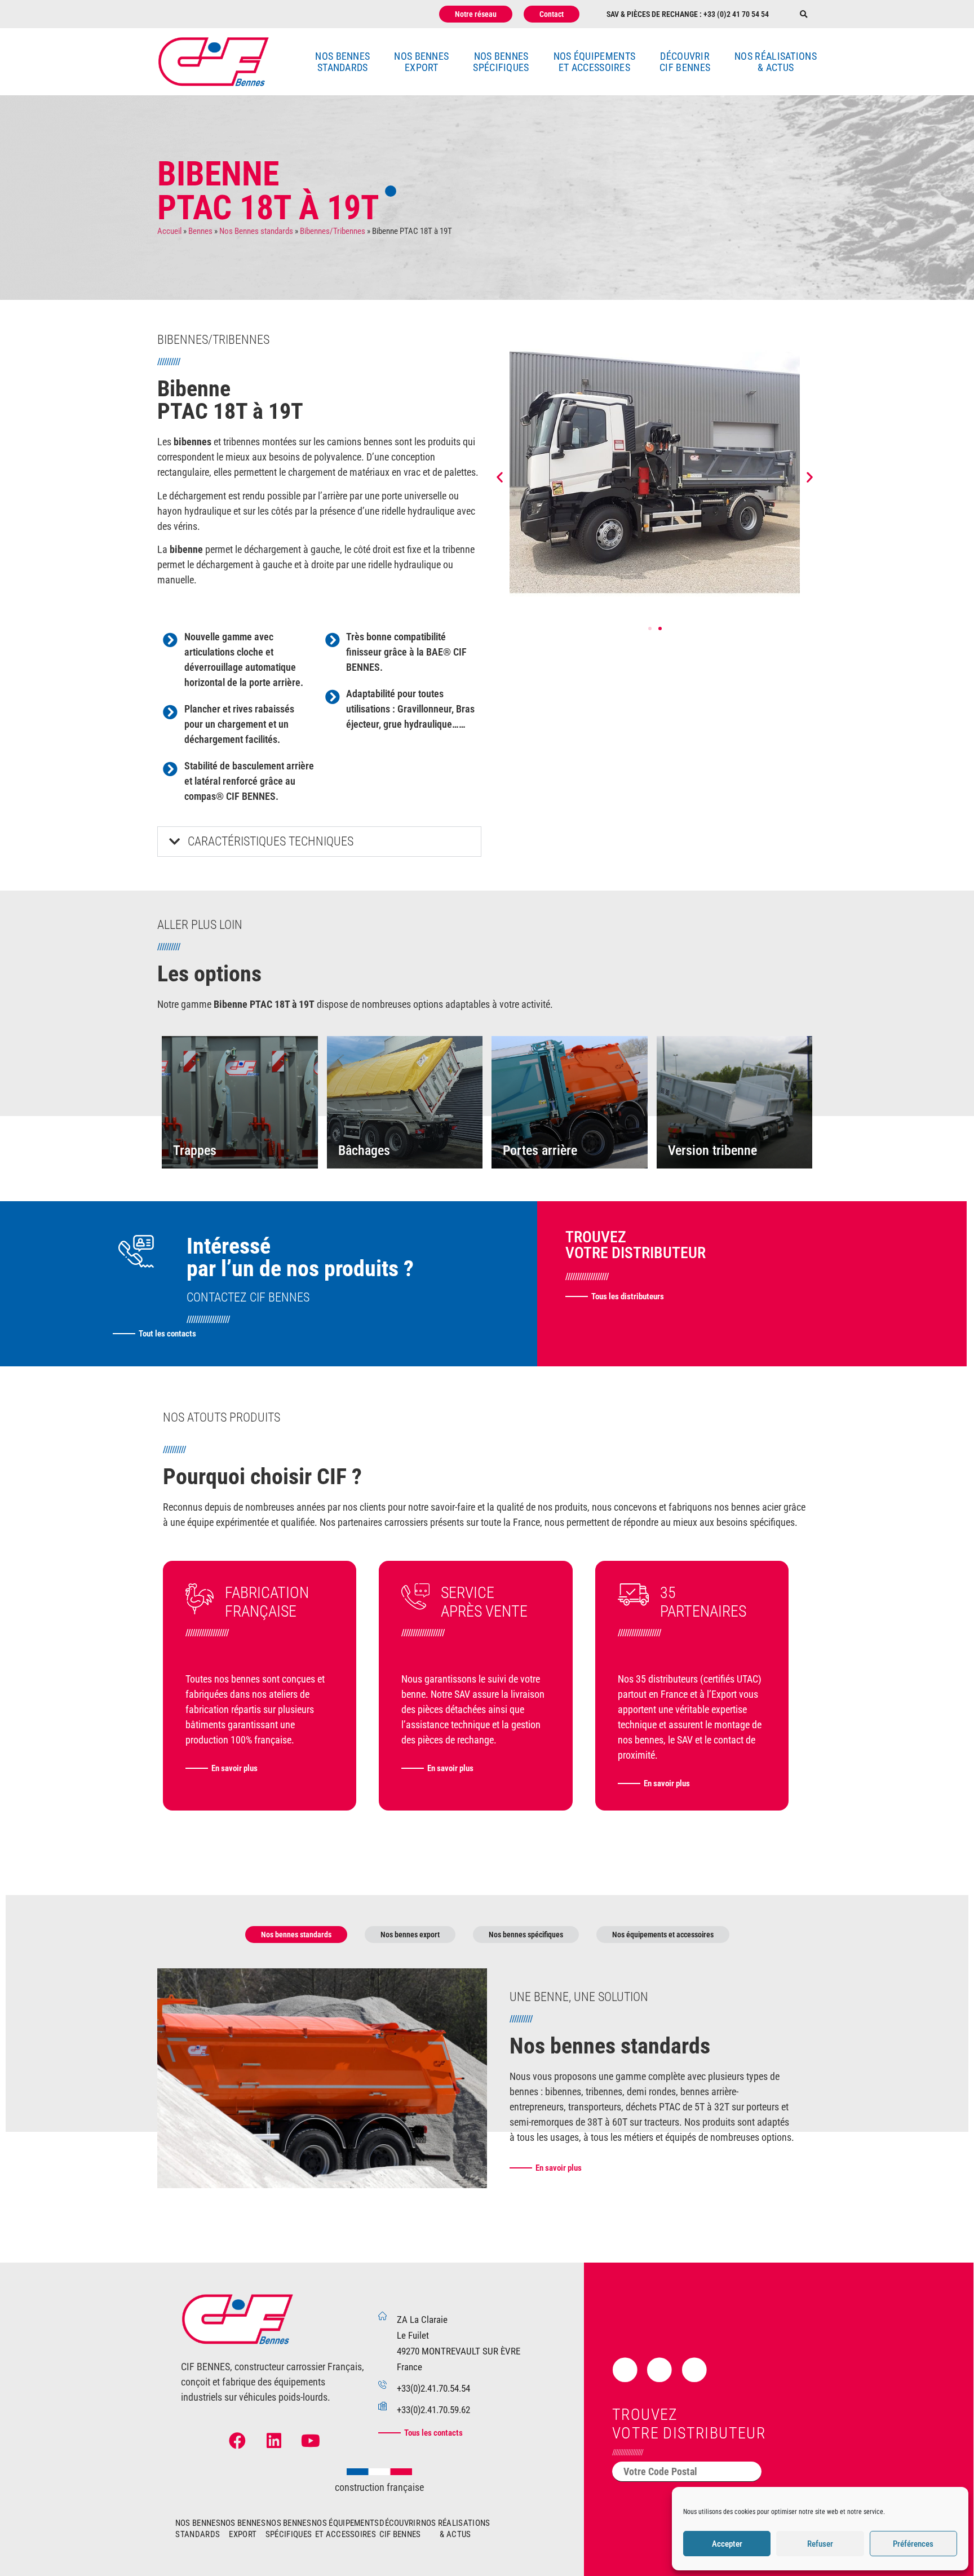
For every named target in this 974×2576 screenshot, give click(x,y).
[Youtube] (311, 2441)
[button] (803, 14)
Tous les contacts (433, 2433)
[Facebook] (237, 2441)
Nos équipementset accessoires (595, 62)
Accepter (727, 2544)
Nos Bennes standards (256, 231)
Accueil (169, 231)
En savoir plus (234, 1768)
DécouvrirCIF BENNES (685, 62)
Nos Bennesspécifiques (501, 62)
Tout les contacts (167, 1334)
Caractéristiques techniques (271, 841)
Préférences (913, 2544)
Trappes (195, 1150)
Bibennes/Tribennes (333, 231)
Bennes (200, 231)
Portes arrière (540, 1150)
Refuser (820, 2544)
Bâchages (364, 1150)
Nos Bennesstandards (342, 62)
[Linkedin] (274, 2441)
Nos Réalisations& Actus (776, 62)
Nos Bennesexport (421, 62)
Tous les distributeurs (628, 1296)
